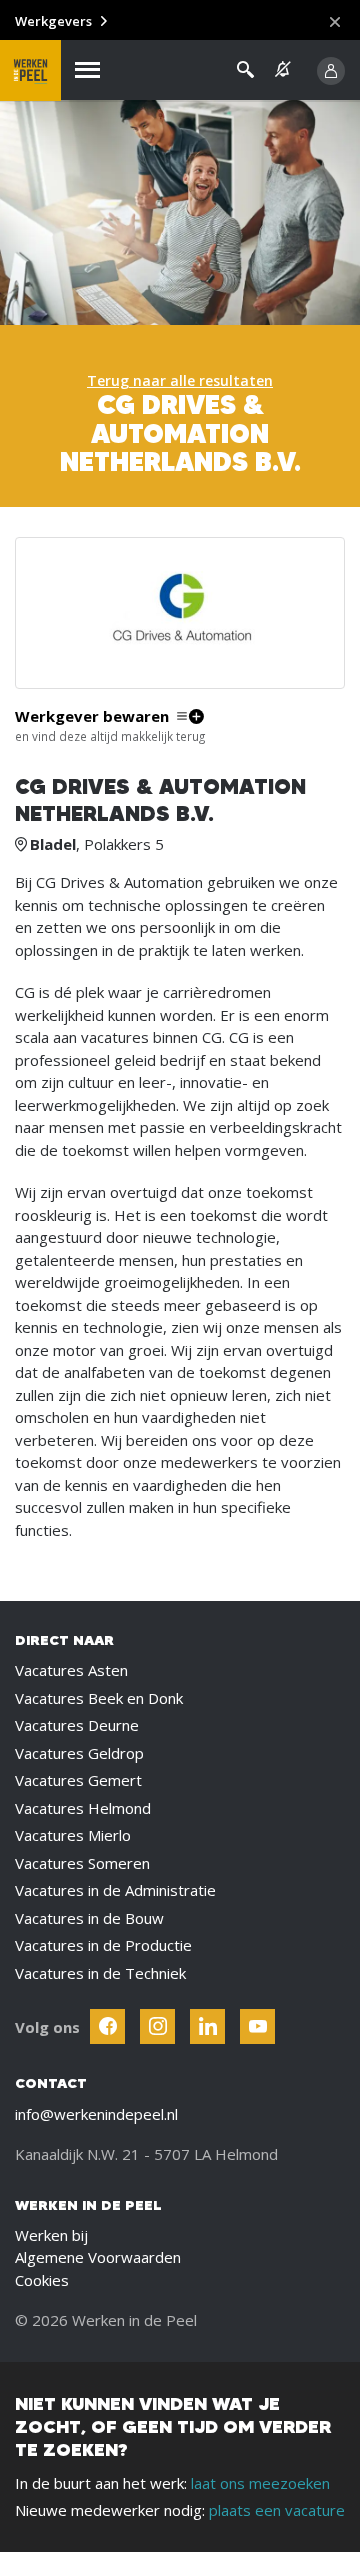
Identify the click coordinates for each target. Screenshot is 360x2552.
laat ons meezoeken (260, 2483)
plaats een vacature (277, 2510)
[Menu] (87, 70)
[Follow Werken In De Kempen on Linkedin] (207, 2026)
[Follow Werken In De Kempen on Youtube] (257, 2026)
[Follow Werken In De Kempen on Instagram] (157, 2026)
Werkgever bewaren (92, 716)
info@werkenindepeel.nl (96, 2114)
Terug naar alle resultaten (180, 380)
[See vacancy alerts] (283, 69)
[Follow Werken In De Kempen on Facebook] (107, 2026)
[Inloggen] (331, 71)
